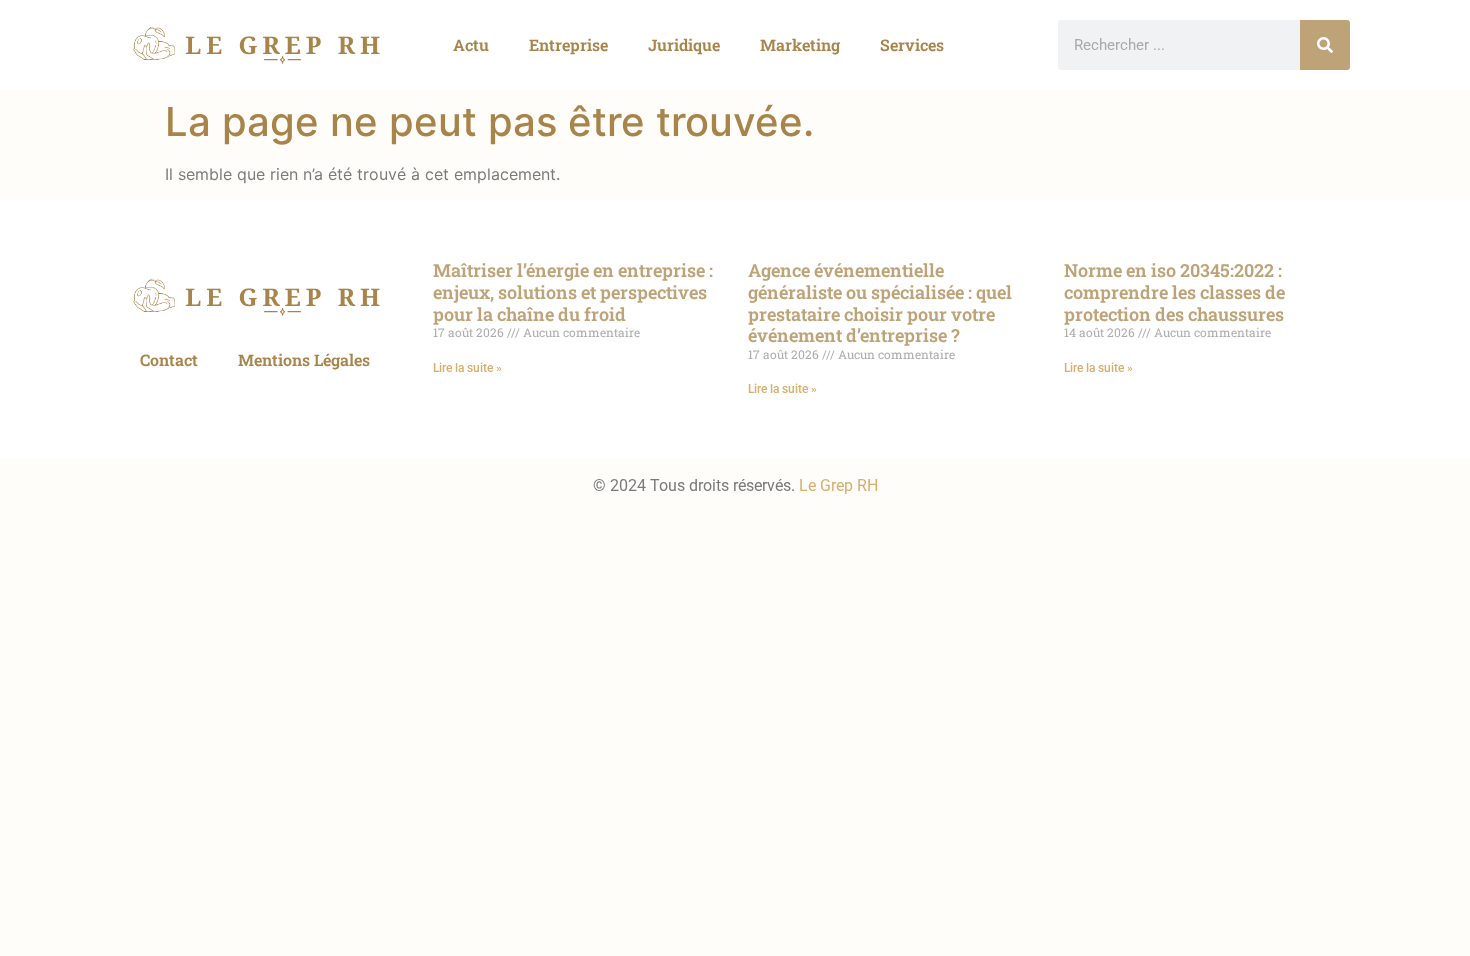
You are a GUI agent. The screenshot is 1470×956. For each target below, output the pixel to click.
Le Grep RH (838, 485)
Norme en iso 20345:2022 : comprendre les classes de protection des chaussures (1174, 291)
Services (912, 44)
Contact (169, 359)
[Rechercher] (1325, 45)
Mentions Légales (304, 359)
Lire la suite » (467, 368)
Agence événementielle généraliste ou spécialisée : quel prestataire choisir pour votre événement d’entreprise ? (880, 302)
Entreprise (568, 44)
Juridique (684, 44)
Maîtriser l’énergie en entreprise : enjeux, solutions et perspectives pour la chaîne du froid (573, 291)
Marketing (800, 44)
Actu (471, 44)
